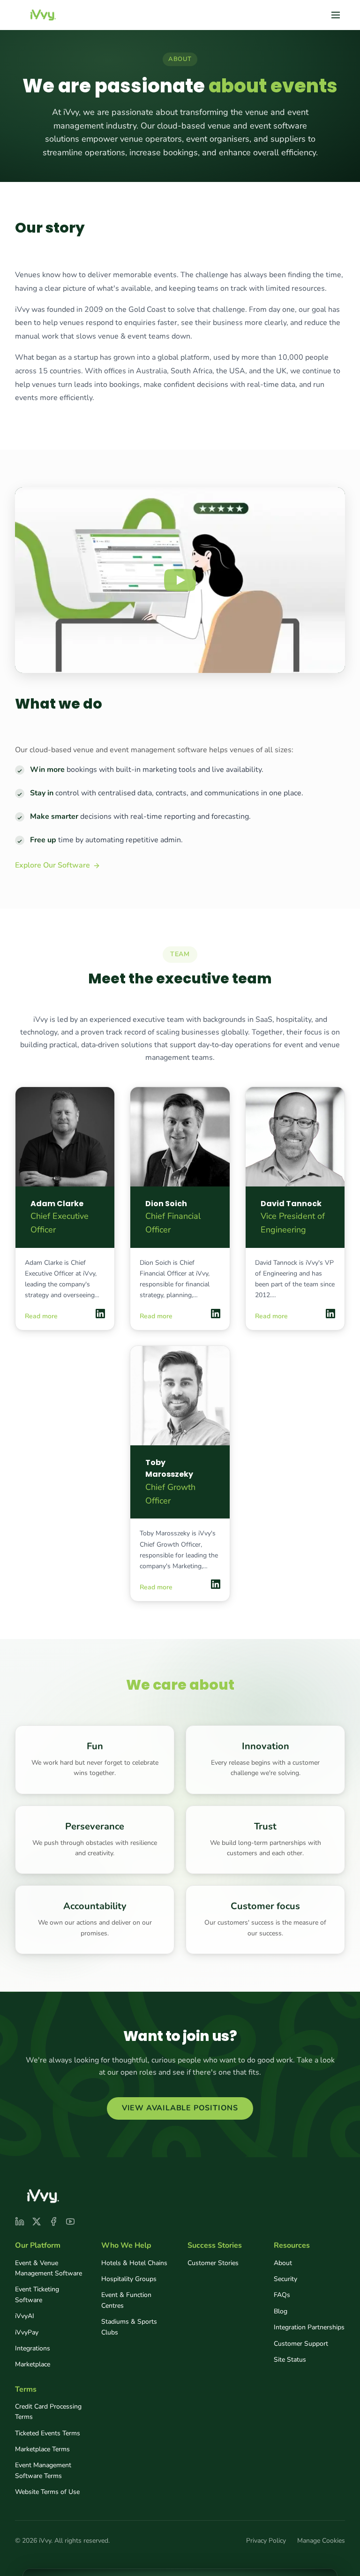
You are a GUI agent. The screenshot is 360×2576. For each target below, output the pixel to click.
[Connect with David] (330, 1314)
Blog (281, 2311)
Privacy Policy (266, 2541)
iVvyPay (27, 2332)
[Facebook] (53, 2221)
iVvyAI (25, 2316)
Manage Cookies (321, 2541)
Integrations (33, 2348)
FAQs (282, 2295)
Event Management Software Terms (43, 2470)
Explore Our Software (52, 865)
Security (285, 2279)
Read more (41, 1316)
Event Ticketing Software (37, 2294)
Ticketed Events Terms (48, 2433)
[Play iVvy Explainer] (180, 580)
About (283, 2263)
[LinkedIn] (20, 2221)
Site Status (290, 2360)
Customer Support (301, 2344)
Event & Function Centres (126, 2300)
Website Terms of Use (47, 2492)
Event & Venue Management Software (49, 2268)
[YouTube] (70, 2221)
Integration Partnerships (309, 2327)
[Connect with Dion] (216, 1314)
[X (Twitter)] (37, 2221)
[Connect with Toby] (216, 1584)
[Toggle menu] (336, 15)
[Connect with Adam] (100, 1314)
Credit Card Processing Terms (48, 2412)
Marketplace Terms (42, 2449)
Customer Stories (213, 2263)
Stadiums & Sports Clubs (129, 2327)
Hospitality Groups (129, 2279)
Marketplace (33, 2364)
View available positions (180, 2108)
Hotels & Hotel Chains (134, 2263)
